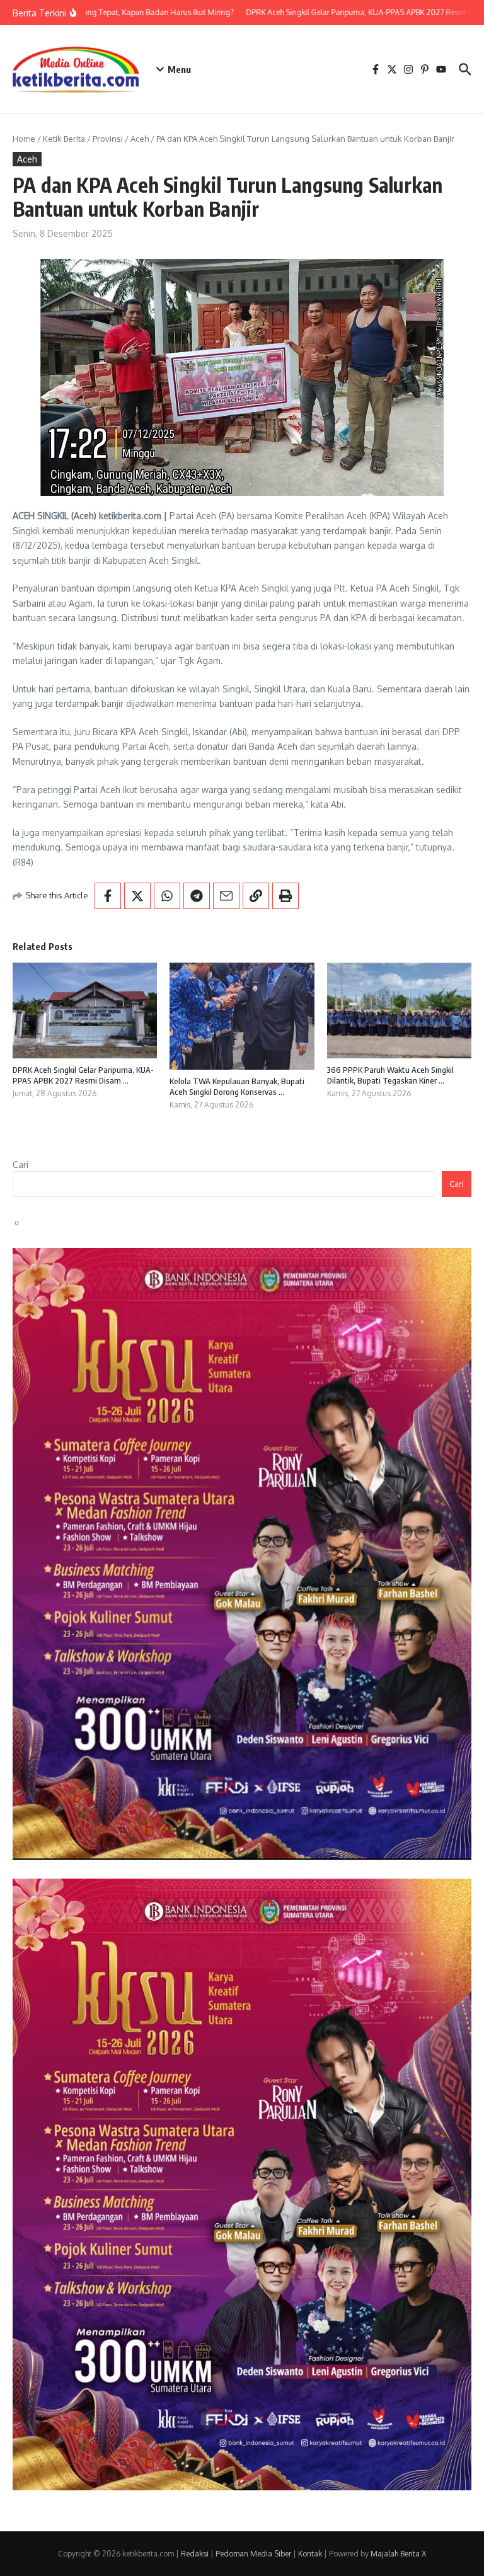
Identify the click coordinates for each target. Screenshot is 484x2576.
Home (24, 139)
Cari (20, 1165)
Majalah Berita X (398, 2554)
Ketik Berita (64, 139)
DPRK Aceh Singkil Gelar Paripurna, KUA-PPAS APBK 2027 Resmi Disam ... (83, 1075)
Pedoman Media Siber (253, 2554)
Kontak (310, 2554)
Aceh (140, 139)
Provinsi (108, 139)
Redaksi (195, 2554)
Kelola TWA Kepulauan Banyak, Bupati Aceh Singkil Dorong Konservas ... (237, 1086)
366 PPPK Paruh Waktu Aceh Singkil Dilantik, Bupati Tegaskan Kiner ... (390, 1075)
